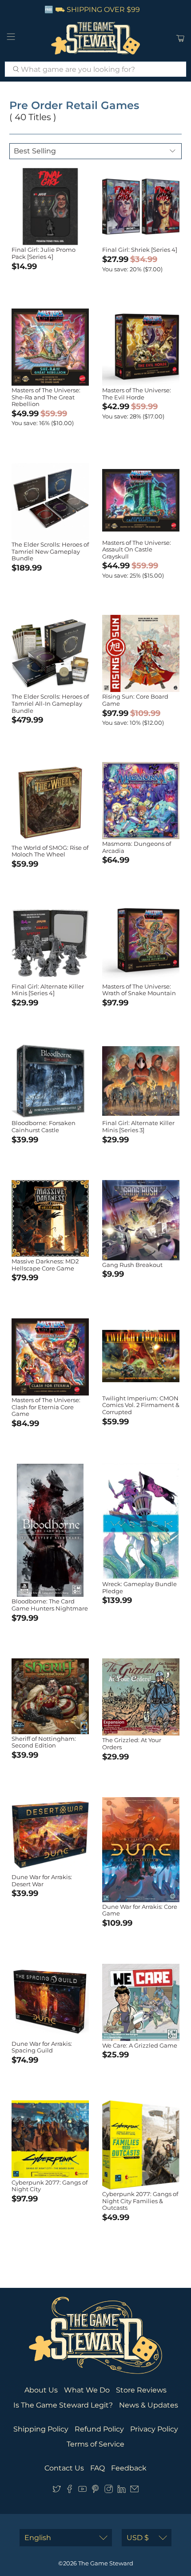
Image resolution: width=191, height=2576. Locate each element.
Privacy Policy (154, 2429)
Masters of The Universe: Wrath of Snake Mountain (139, 990)
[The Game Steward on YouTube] (82, 2491)
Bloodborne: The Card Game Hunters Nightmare (50, 1605)
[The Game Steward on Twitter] (57, 2491)
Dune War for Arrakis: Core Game (140, 1910)
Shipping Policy (41, 2429)
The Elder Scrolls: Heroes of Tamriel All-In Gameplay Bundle (50, 703)
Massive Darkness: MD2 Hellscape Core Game (45, 1265)
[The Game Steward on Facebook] (70, 2491)
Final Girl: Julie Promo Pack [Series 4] (44, 253)
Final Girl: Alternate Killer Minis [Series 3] (138, 1126)
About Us (41, 2390)
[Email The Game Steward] (134, 2491)
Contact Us (64, 2468)
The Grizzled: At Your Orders (132, 1743)
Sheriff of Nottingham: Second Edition (44, 1742)
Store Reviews (141, 2390)
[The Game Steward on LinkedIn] (121, 2491)
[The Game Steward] (96, 38)
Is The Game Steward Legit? (63, 2405)
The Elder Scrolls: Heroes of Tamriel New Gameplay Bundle (50, 551)
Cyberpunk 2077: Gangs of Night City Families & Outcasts (140, 2201)
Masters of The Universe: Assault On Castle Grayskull (137, 549)
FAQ (97, 2468)
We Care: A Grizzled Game (140, 2045)
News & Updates (149, 2405)
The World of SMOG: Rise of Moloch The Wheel (50, 851)
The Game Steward (106, 2563)
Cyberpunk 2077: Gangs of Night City (50, 2186)
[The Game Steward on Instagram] (109, 2491)
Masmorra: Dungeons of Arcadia (137, 847)
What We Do (87, 2390)
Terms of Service (95, 2444)
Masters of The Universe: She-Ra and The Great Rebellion (46, 397)
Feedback (129, 2468)
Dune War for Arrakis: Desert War (42, 1880)
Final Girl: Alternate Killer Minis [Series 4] (48, 990)
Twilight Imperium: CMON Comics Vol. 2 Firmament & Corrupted (141, 1405)
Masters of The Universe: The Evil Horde (137, 394)
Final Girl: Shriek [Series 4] (140, 250)
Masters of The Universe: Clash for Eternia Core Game (46, 1407)
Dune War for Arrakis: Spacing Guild (42, 2047)
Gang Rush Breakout (132, 1265)
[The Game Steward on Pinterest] (95, 2491)
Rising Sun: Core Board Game (135, 700)
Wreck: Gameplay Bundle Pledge (139, 1587)
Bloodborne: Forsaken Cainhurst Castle (44, 1126)
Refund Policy (99, 2429)
